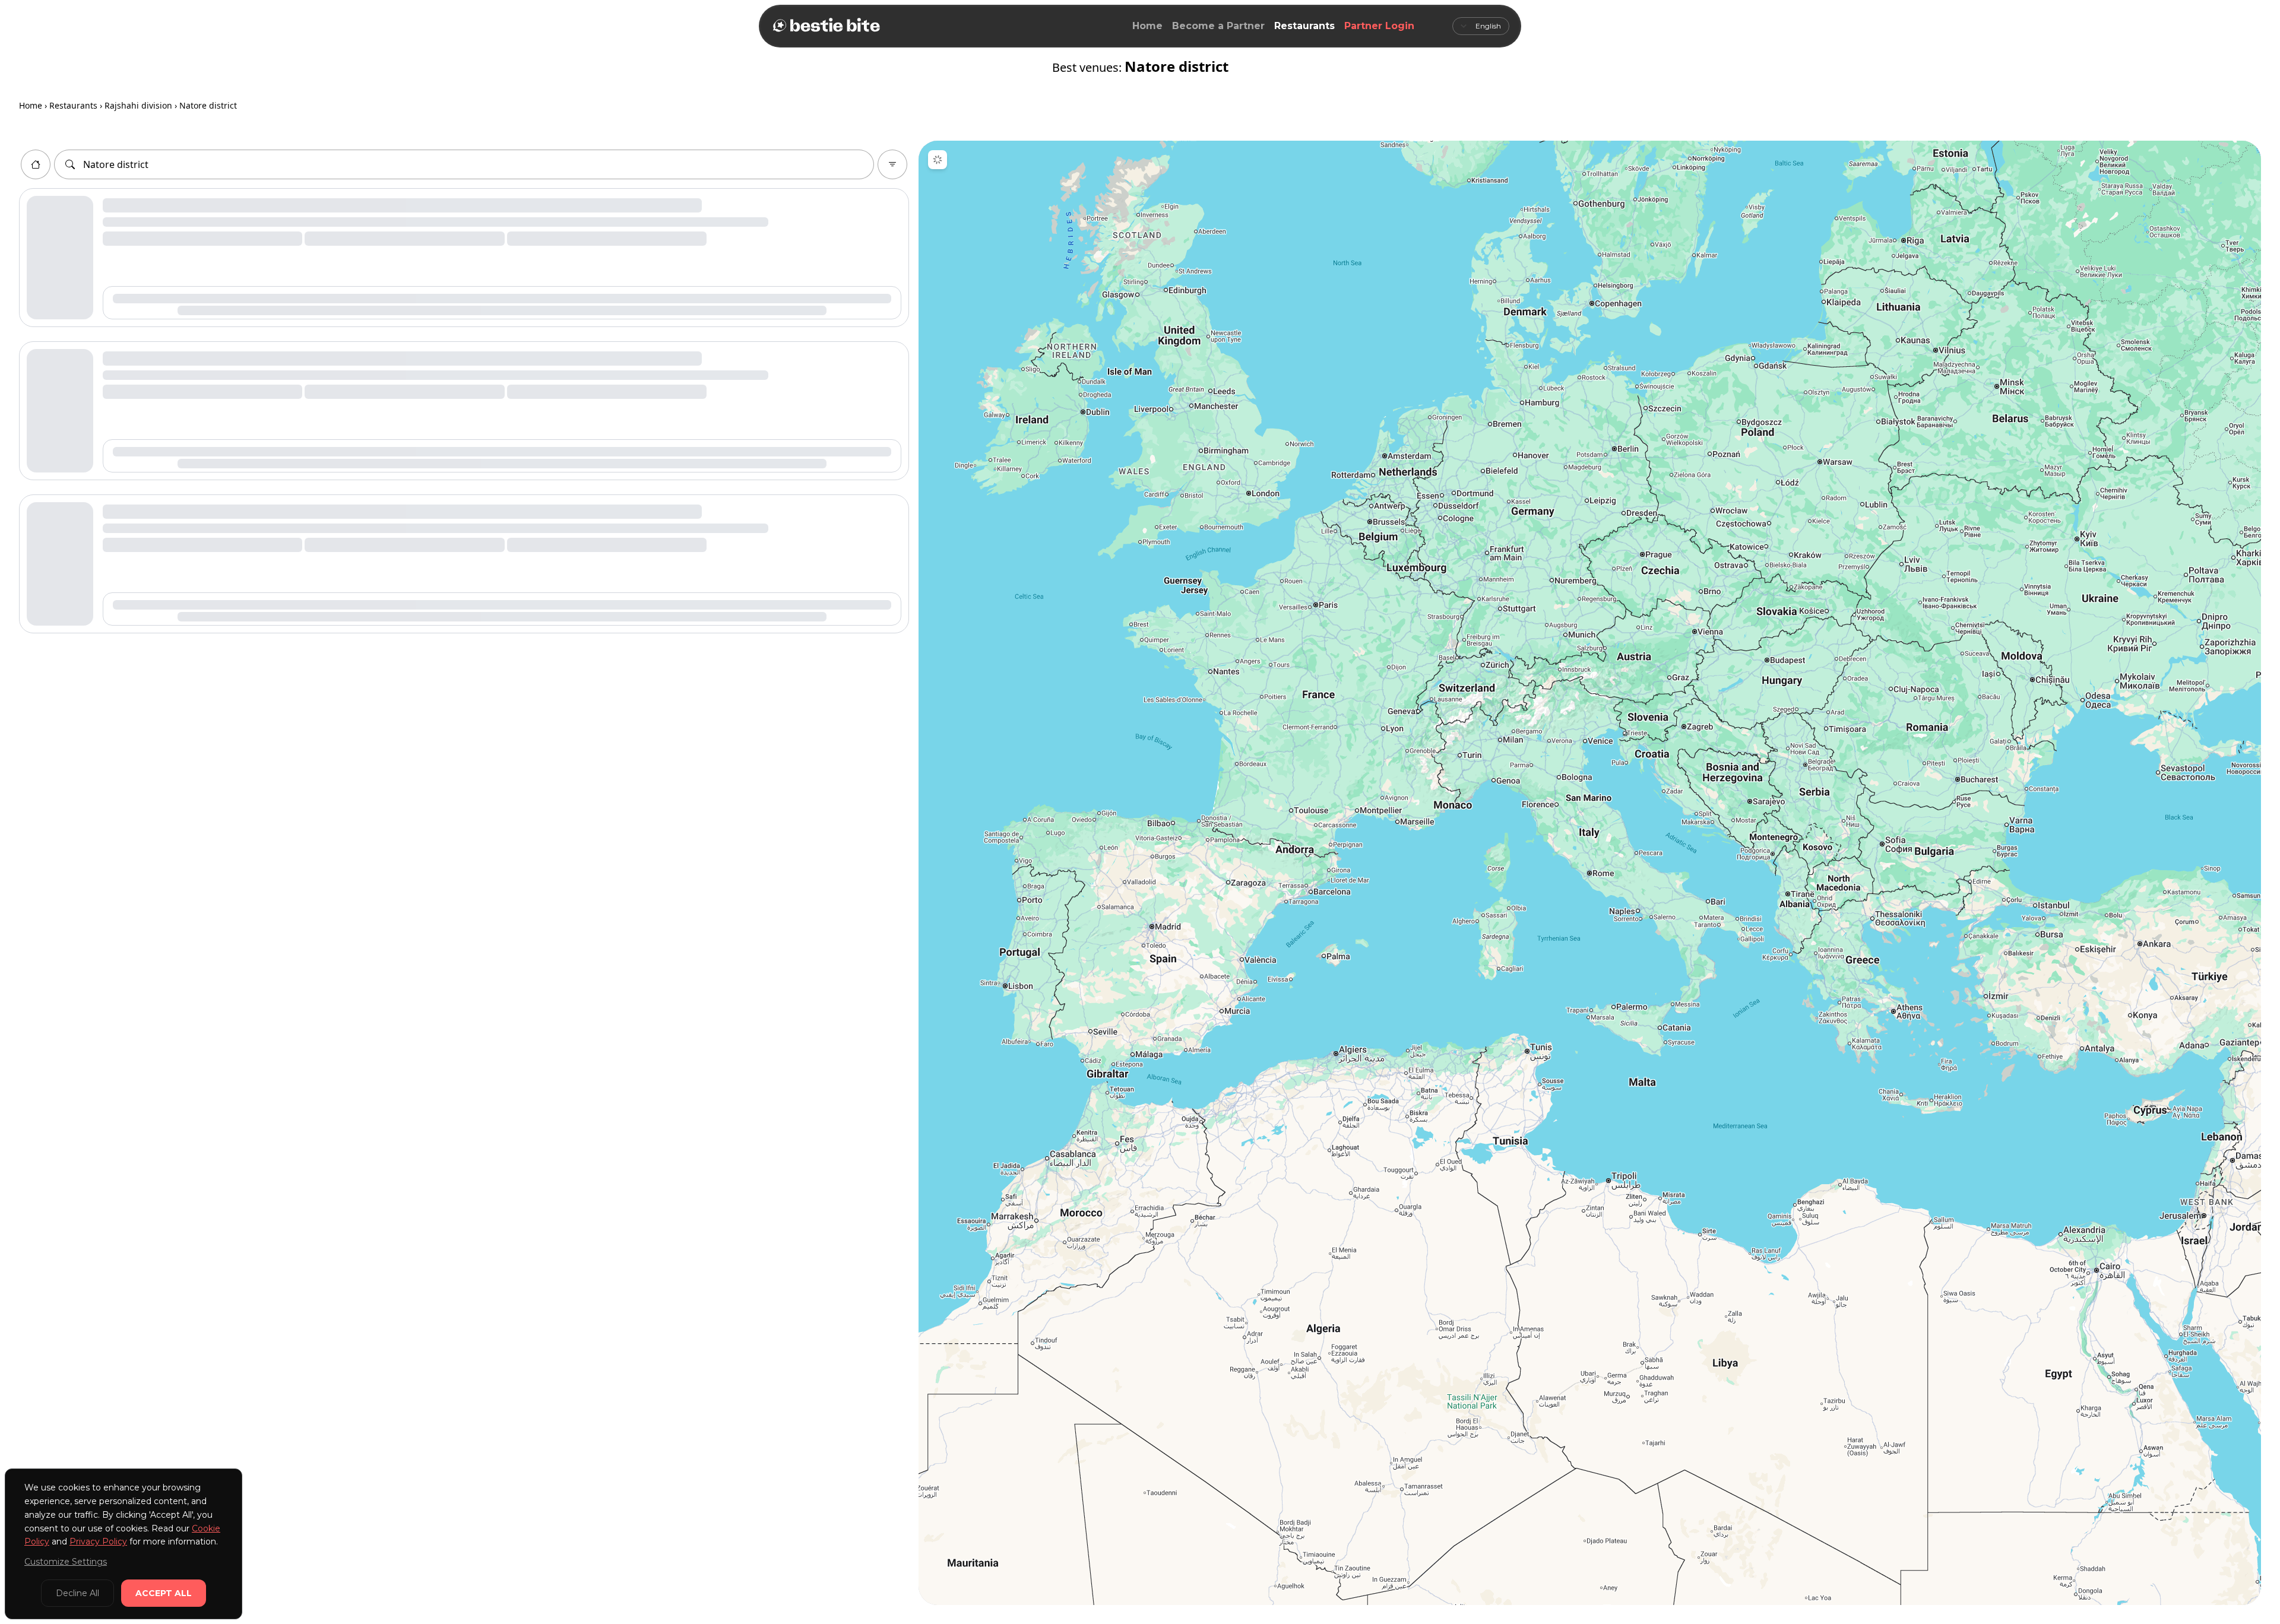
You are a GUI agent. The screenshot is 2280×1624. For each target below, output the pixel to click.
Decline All (77, 1593)
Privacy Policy (98, 1541)
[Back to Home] (825, 26)
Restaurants (1304, 26)
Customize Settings (66, 1562)
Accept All (164, 1593)
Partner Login (1379, 26)
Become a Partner (1218, 26)
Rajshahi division (138, 105)
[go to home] (36, 164)
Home (1147, 26)
